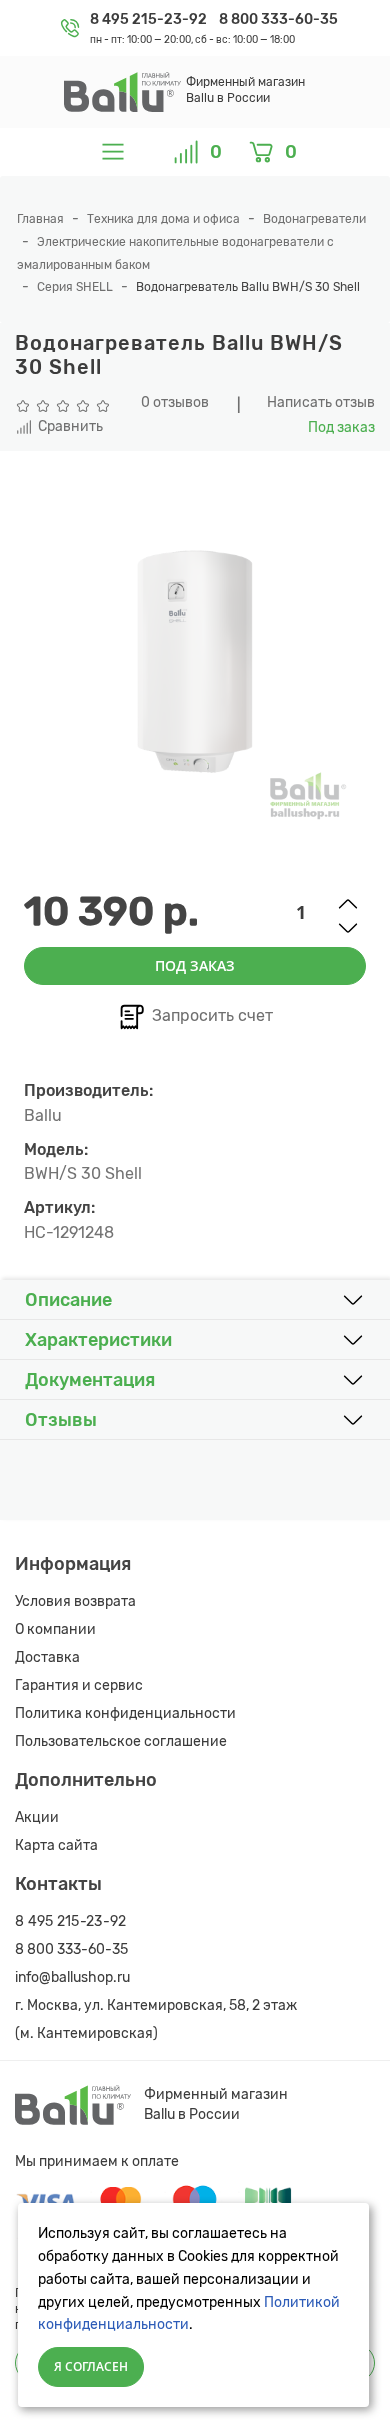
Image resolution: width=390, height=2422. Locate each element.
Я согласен (91, 2366)
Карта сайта (56, 1845)
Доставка (47, 1657)
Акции (37, 1817)
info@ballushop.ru (72, 1977)
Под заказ (195, 965)
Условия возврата (75, 1601)
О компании (55, 1629)
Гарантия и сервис (79, 1685)
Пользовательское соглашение (121, 1741)
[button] (195, 1300)
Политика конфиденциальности (125, 1713)
